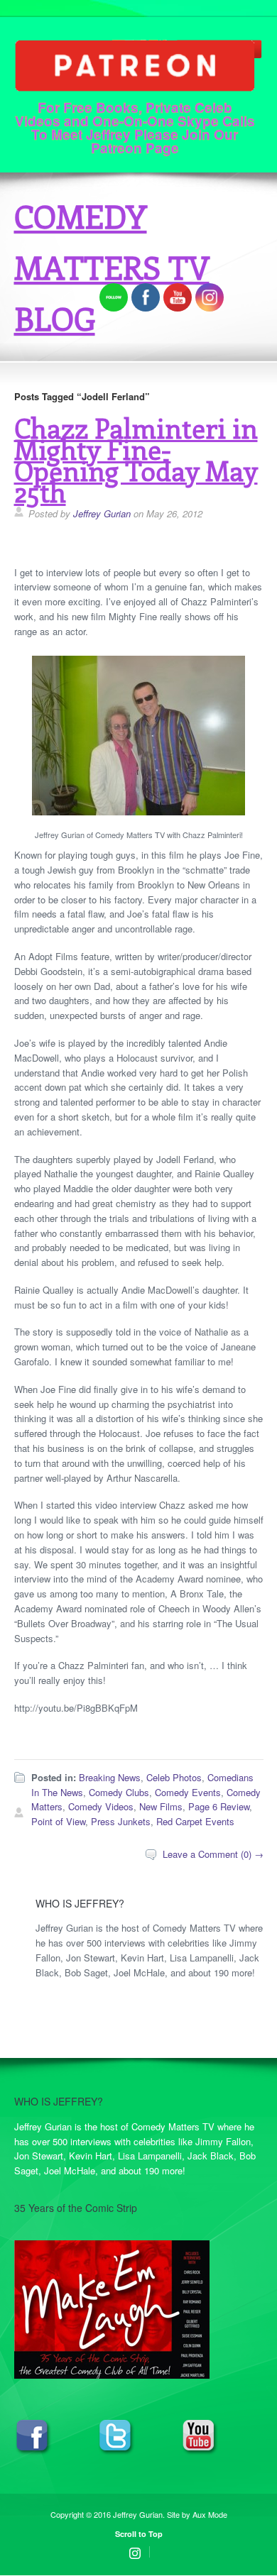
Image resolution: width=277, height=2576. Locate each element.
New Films (161, 1806)
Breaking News (110, 1777)
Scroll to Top (139, 2534)
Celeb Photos (174, 1777)
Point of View (58, 1821)
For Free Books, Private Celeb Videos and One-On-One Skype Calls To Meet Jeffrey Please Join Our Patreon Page (135, 126)
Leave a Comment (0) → (213, 1854)
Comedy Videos (101, 1806)
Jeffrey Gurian (102, 513)
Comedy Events (188, 1792)
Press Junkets (121, 1821)
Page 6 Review (219, 1806)
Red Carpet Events (195, 1821)
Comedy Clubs (119, 1792)
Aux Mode (210, 2514)
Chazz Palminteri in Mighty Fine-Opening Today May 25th (136, 459)
